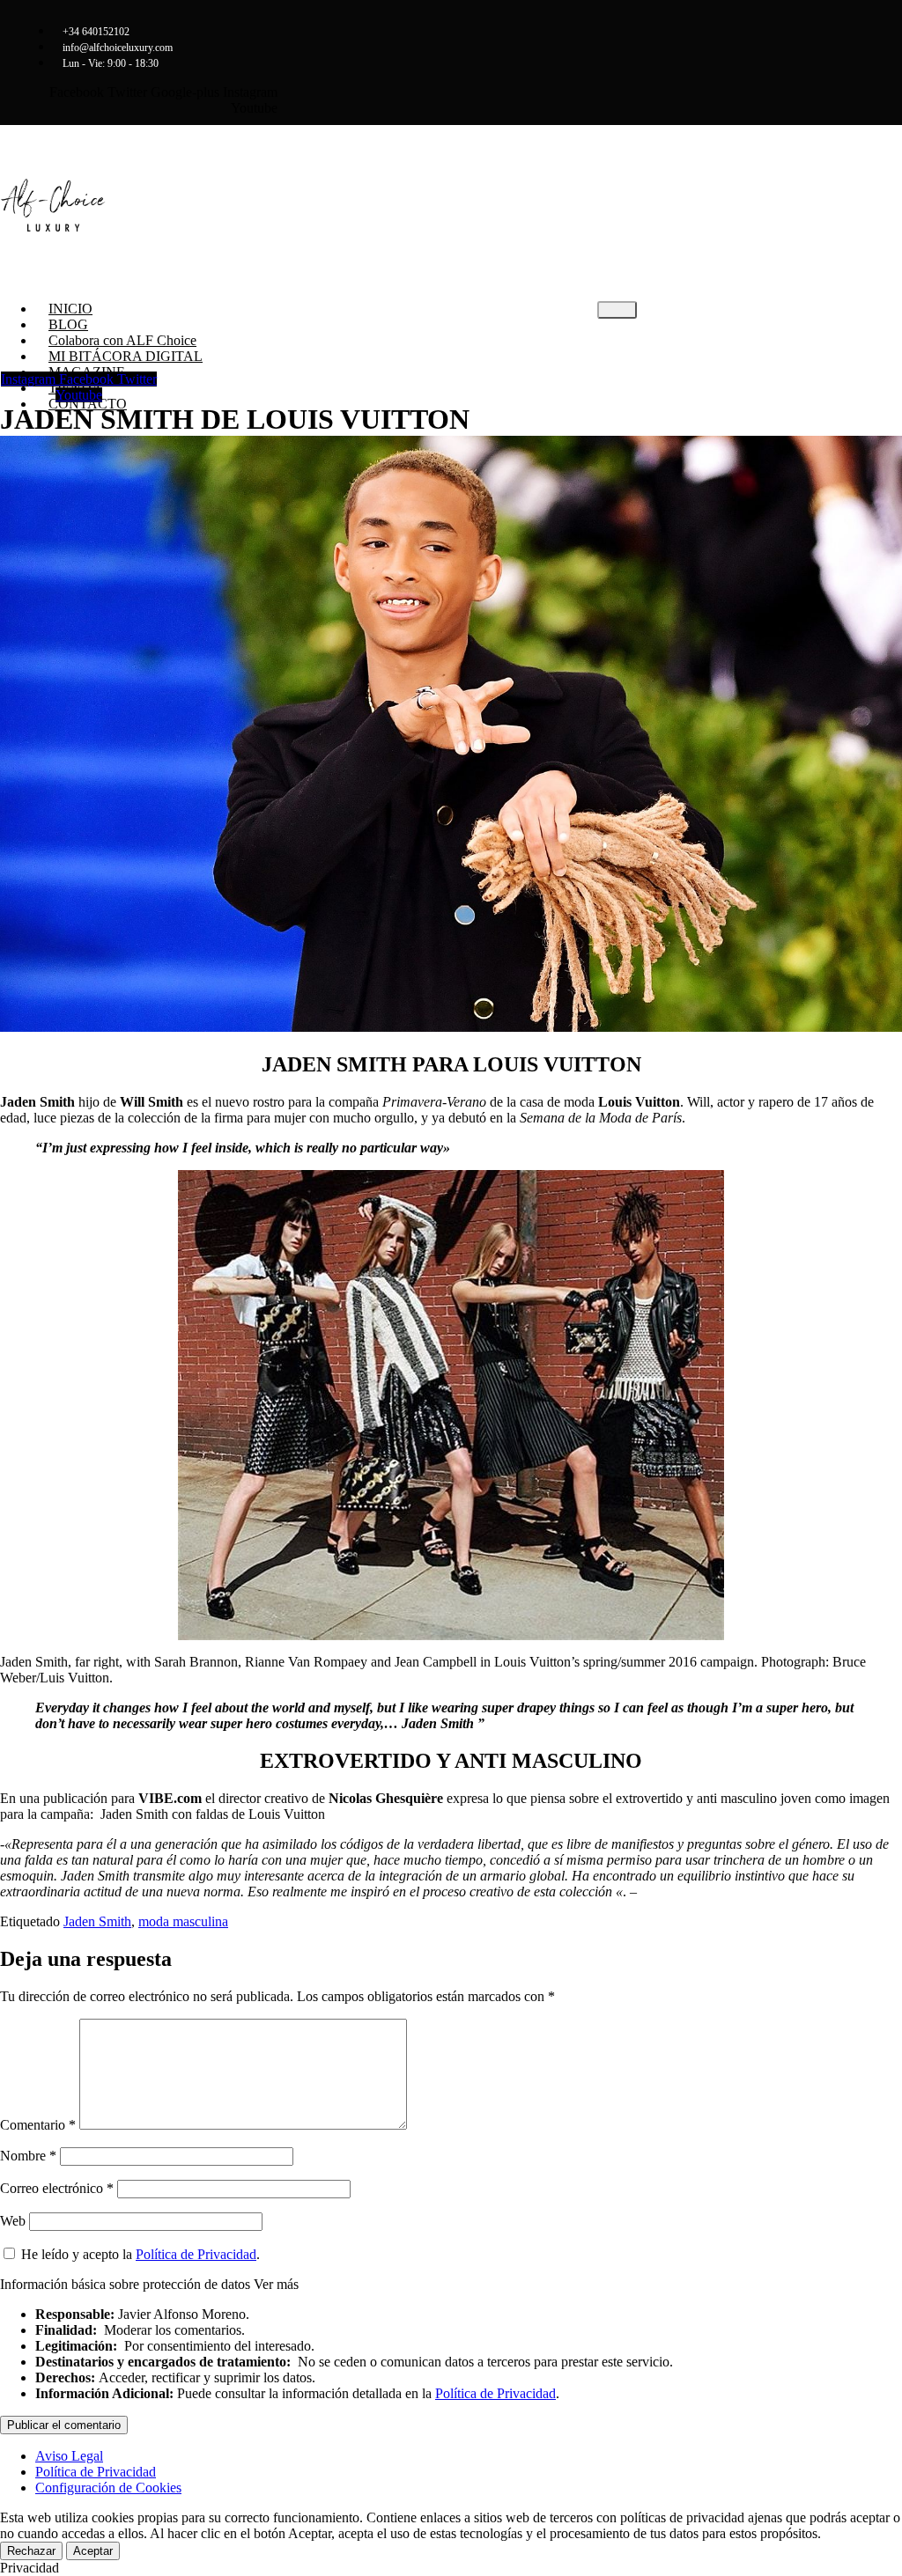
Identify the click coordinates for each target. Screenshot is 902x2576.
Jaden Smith (97, 1921)
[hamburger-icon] (617, 310)
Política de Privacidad (196, 2254)
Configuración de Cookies (108, 2488)
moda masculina (183, 1921)
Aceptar (93, 2551)
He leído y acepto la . (139, 2254)
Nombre (28, 2156)
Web (13, 2221)
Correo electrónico (57, 2188)
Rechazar (31, 2551)
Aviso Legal (69, 2456)
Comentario (38, 2125)
